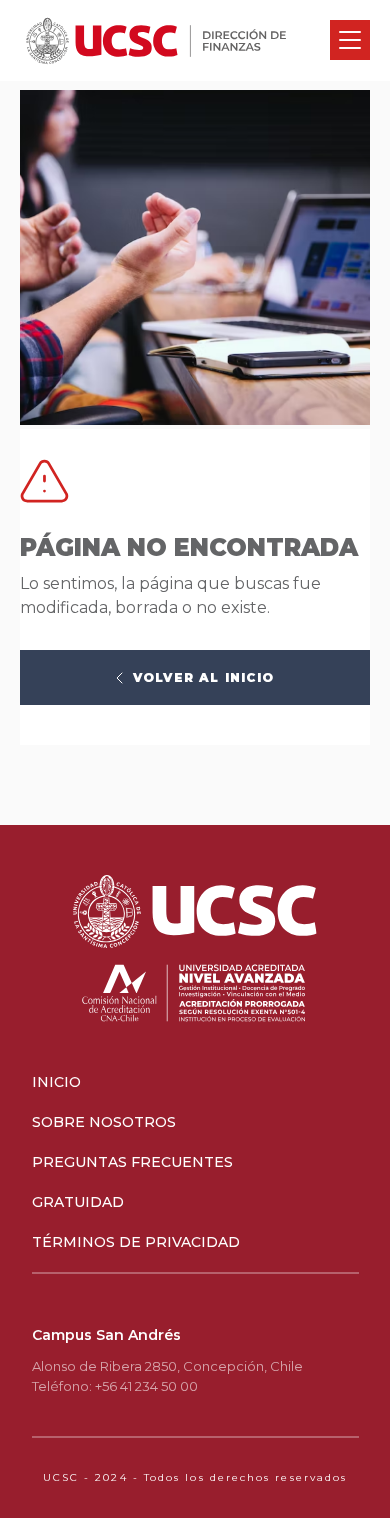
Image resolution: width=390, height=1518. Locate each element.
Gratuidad (78, 1202)
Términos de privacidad (136, 1242)
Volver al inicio (203, 677)
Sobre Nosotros (104, 1122)
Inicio (56, 1082)
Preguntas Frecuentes (132, 1162)
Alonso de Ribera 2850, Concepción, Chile (167, 1366)
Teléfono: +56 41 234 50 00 (115, 1386)
